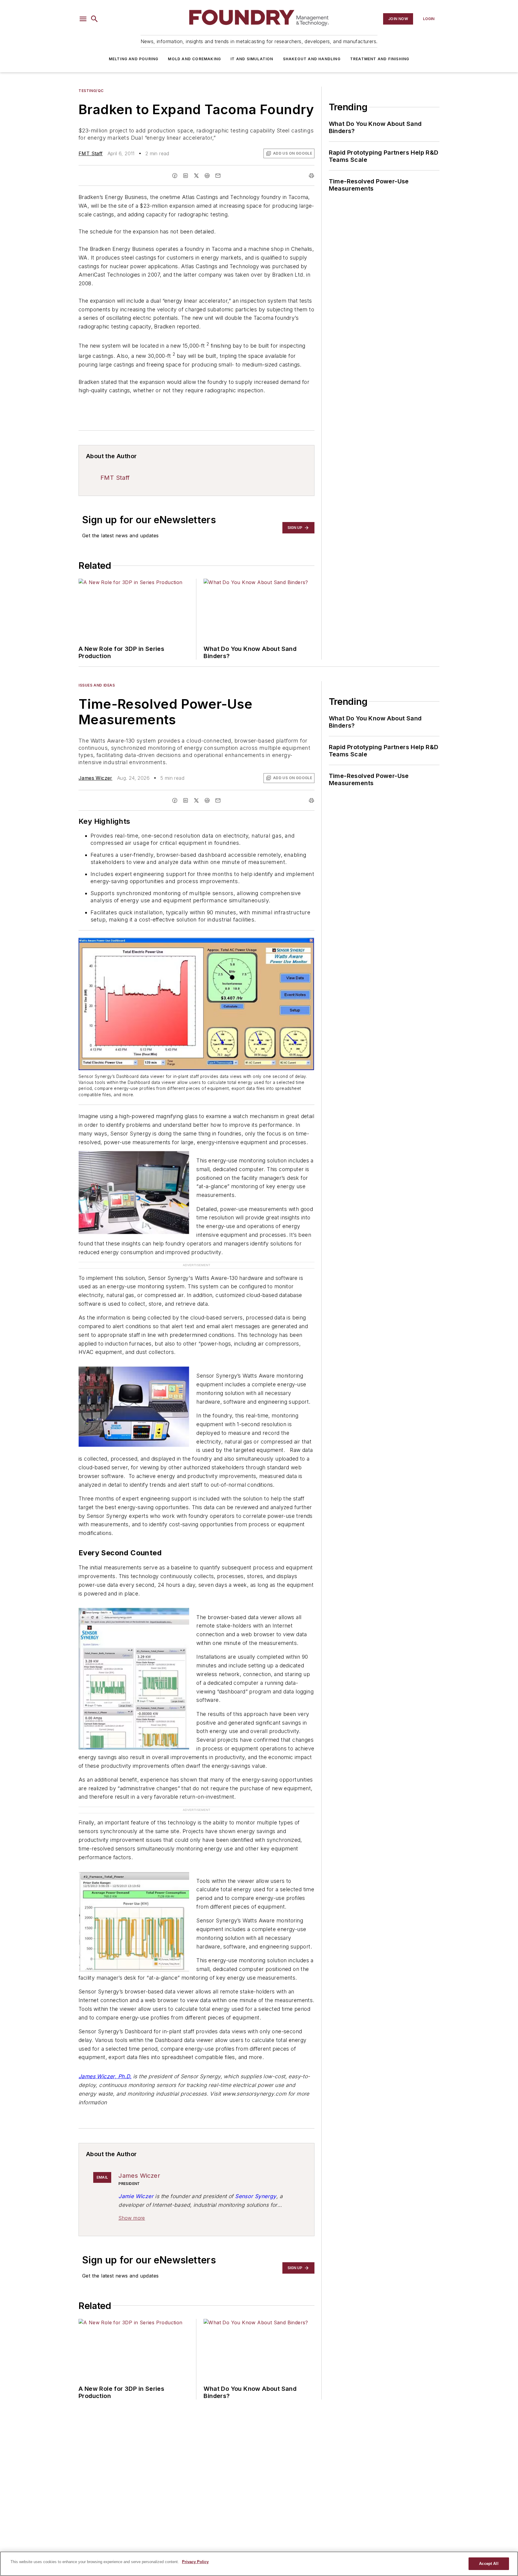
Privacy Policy (195, 2562)
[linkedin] (186, 176)
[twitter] (196, 176)
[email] (218, 176)
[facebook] (175, 176)
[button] (83, 19)
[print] (311, 176)
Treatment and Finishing (380, 59)
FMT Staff (91, 153)
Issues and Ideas (97, 685)
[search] (94, 19)
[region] (259, 2564)
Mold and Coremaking (194, 59)
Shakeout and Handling (312, 59)
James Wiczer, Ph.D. (105, 2083)
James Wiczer (95, 778)
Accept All (489, 2564)
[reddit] (207, 176)
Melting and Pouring (134, 59)
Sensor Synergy (256, 2203)
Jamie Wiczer (136, 2203)
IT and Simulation (252, 59)
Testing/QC (91, 91)
